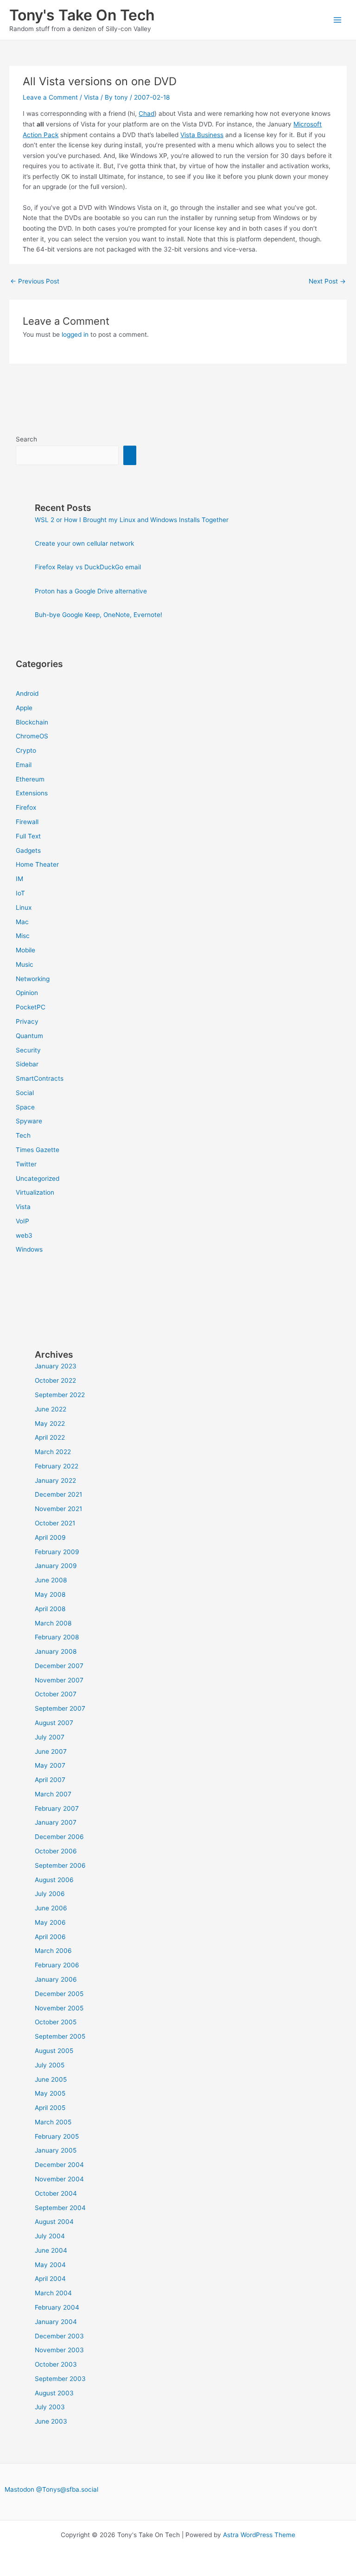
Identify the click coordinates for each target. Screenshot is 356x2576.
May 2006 (50, 1922)
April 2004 (50, 2279)
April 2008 (50, 1609)
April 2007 (50, 1780)
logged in (75, 334)
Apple (24, 708)
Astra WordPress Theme (259, 2535)
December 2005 (59, 1994)
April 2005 (50, 2108)
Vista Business (202, 135)
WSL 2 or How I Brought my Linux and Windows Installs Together (132, 520)
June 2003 (51, 2421)
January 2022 (55, 1480)
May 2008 (50, 1594)
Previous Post (35, 281)
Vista (91, 97)
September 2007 (60, 1708)
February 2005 (57, 2136)
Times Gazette (38, 1150)
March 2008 (53, 1623)
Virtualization (35, 1192)
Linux (24, 907)
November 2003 (59, 2350)
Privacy (27, 1021)
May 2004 (50, 2265)
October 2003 (56, 2364)
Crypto (26, 750)
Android (27, 693)
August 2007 (54, 1723)
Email (24, 765)
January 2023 (56, 1366)
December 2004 (59, 2165)
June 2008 (51, 1580)
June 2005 (51, 2079)
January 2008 (56, 1651)
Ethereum (30, 779)
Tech (23, 1135)
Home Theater (37, 864)
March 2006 (53, 1951)
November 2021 (58, 1509)
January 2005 (56, 2150)
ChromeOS (32, 736)
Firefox (26, 807)
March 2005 (53, 2122)
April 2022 (50, 1437)
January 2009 (56, 1566)
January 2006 (56, 1979)
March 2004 (53, 2293)
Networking (33, 979)
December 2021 (58, 1494)
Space (25, 1107)
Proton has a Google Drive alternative (91, 591)
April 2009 (50, 1537)
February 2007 (57, 1808)
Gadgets (28, 850)
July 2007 (50, 1737)
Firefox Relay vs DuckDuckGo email (88, 567)
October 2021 (55, 1523)
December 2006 (59, 1837)
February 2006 (57, 1965)
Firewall (27, 822)
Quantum (29, 1036)
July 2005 (50, 2065)
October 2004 (56, 2193)
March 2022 (53, 1452)
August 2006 (54, 1880)
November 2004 (59, 2179)
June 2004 (51, 2250)
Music (25, 964)
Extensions (32, 793)
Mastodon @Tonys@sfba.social (51, 2489)
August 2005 (54, 2051)
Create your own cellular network (84, 543)
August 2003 (54, 2393)
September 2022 (60, 1395)
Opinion (27, 993)
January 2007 (56, 1822)
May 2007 (50, 1765)
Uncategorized (38, 1178)
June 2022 (51, 1409)
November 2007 (59, 1680)
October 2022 (55, 1380)
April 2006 (50, 1937)
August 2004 (54, 2222)
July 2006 (50, 1894)
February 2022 (57, 1466)
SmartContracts (40, 1078)
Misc (23, 936)
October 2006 (56, 1851)
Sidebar (27, 1064)
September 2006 (60, 1865)
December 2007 (59, 1666)
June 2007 (51, 1751)
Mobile (25, 950)
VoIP (22, 1221)
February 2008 (57, 1637)
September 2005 (60, 2036)
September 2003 (60, 2379)
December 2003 (59, 2336)
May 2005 (50, 2093)
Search (26, 439)
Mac (22, 922)
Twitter (26, 1164)
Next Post (327, 281)
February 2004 (57, 2307)
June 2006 (51, 1908)
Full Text (28, 836)
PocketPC (31, 1007)
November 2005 (59, 2008)
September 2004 (60, 2208)
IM (19, 879)
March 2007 (53, 1794)
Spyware (29, 1121)
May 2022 (50, 1423)
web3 (24, 1235)
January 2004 (56, 2322)
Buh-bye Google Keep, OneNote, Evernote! (99, 615)
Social (25, 1093)
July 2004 (50, 2236)
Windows (29, 1249)
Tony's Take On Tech (82, 15)
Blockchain (32, 722)
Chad (146, 113)
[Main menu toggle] (338, 20)
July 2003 (50, 2407)
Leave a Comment (50, 97)
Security (28, 1050)
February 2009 (57, 1552)
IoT (20, 893)
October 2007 (56, 1694)
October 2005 (56, 2022)
